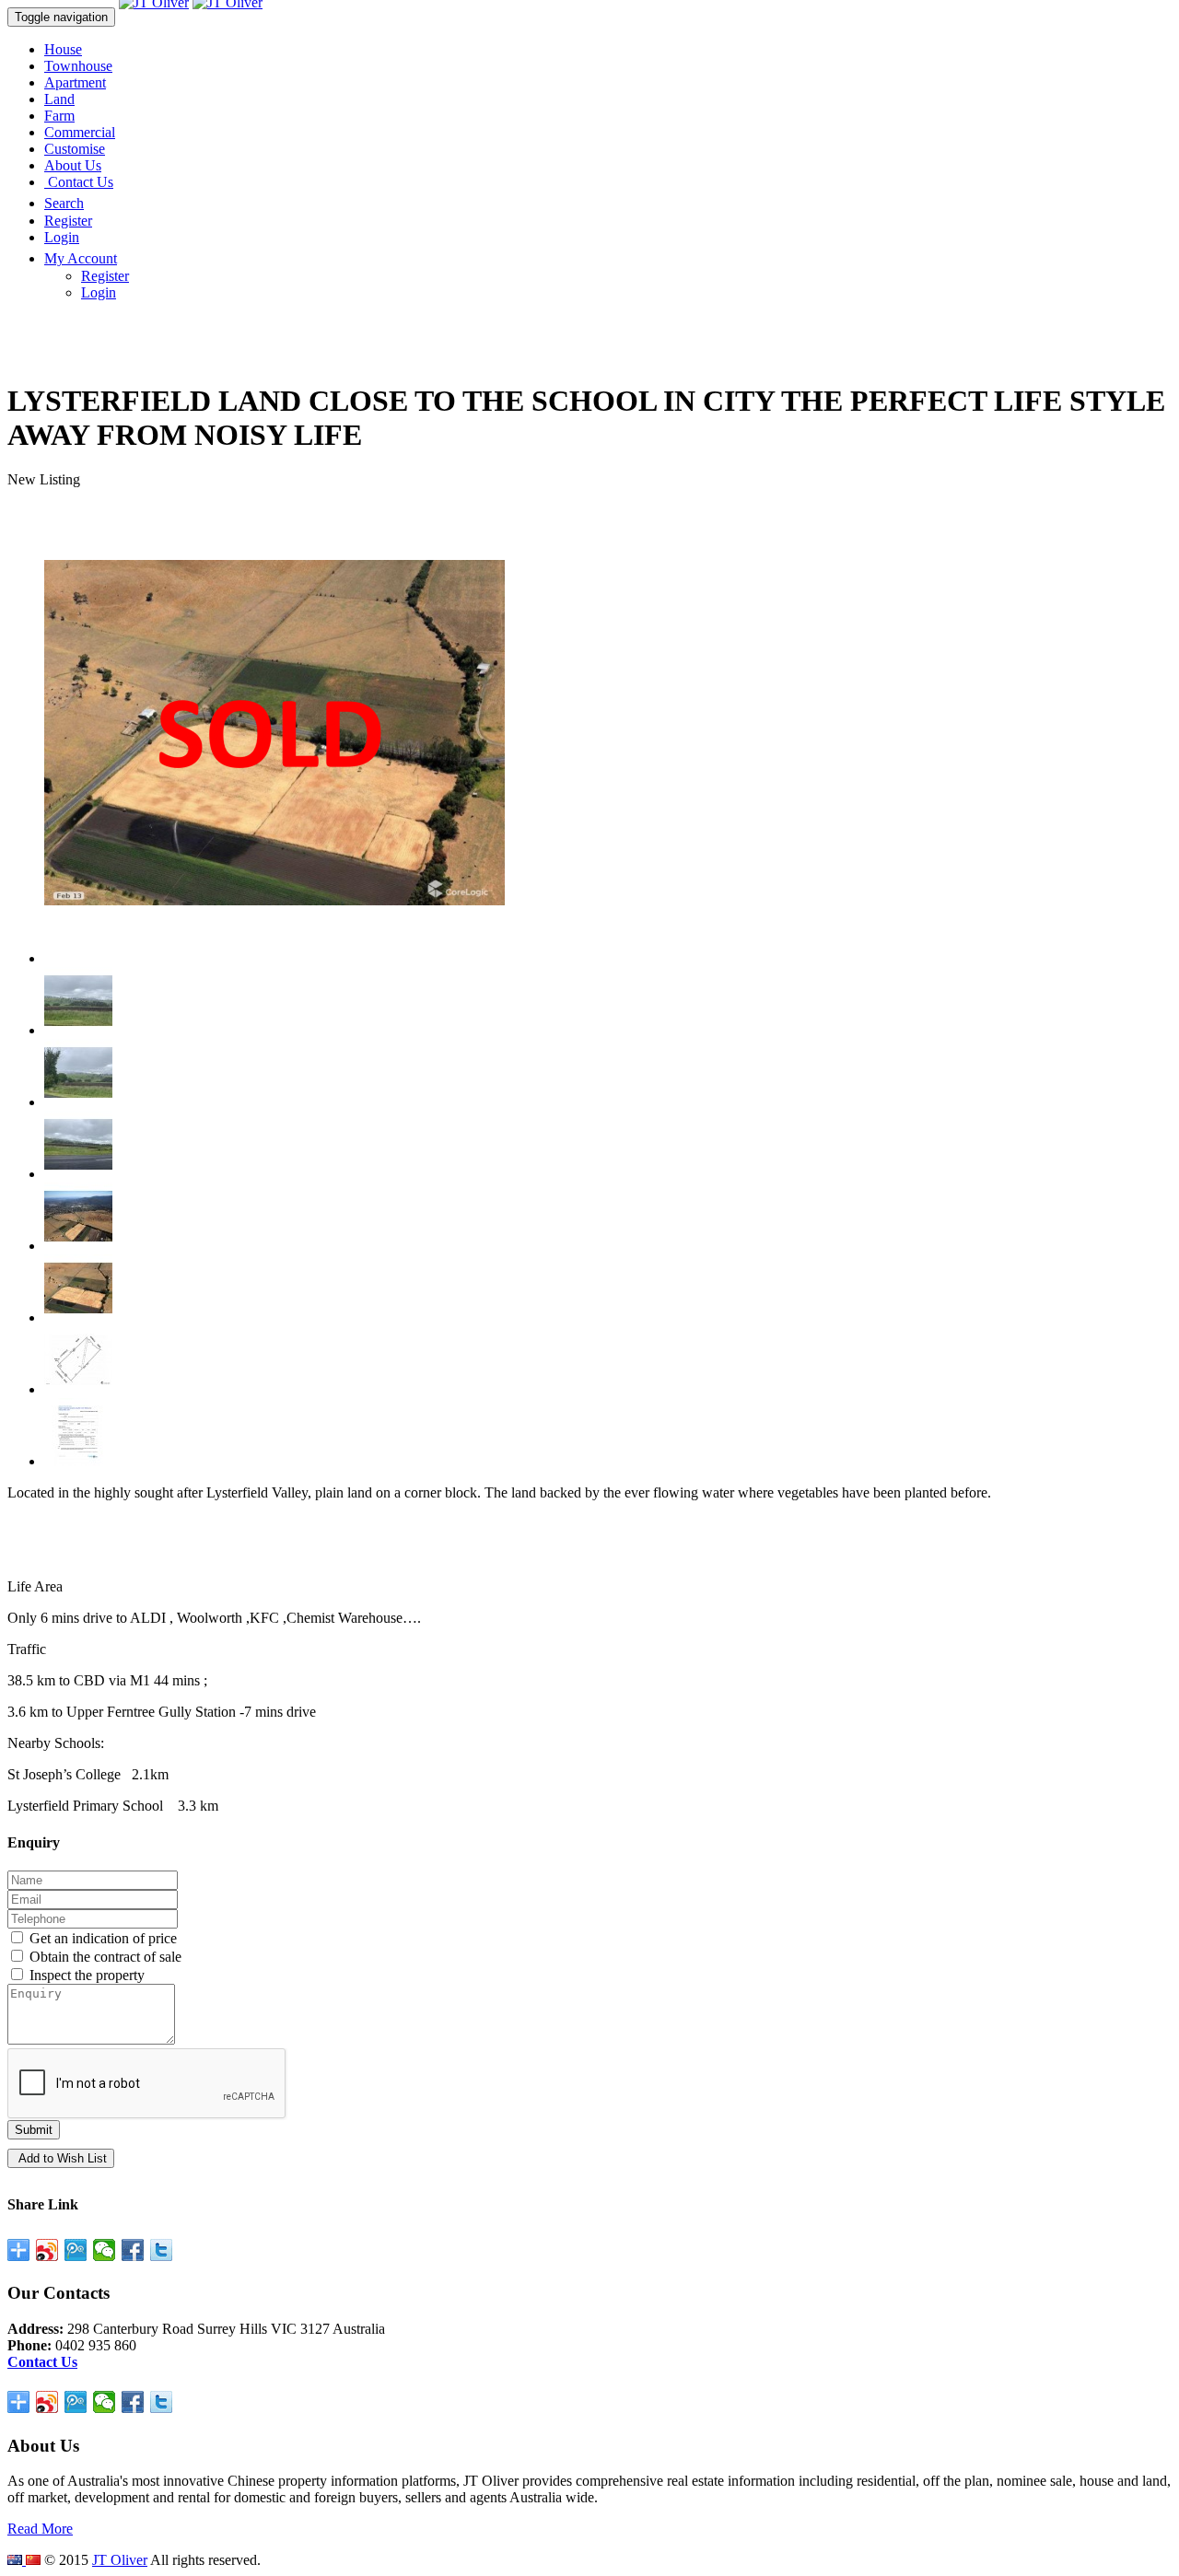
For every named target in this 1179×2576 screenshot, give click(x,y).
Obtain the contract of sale (104, 1957)
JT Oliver (120, 2560)
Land (59, 99)
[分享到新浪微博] (47, 2250)
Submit (34, 2130)
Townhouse (78, 66)
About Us (73, 165)
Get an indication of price (101, 1938)
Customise (75, 149)
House (63, 49)
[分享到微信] (105, 2250)
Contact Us (79, 182)
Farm (59, 116)
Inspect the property (85, 1975)
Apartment (75, 82)
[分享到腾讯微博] (76, 2250)
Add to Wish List (61, 2158)
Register (68, 221)
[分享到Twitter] (162, 2250)
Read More (40, 2529)
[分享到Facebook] (133, 2250)
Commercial (80, 132)
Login (62, 237)
